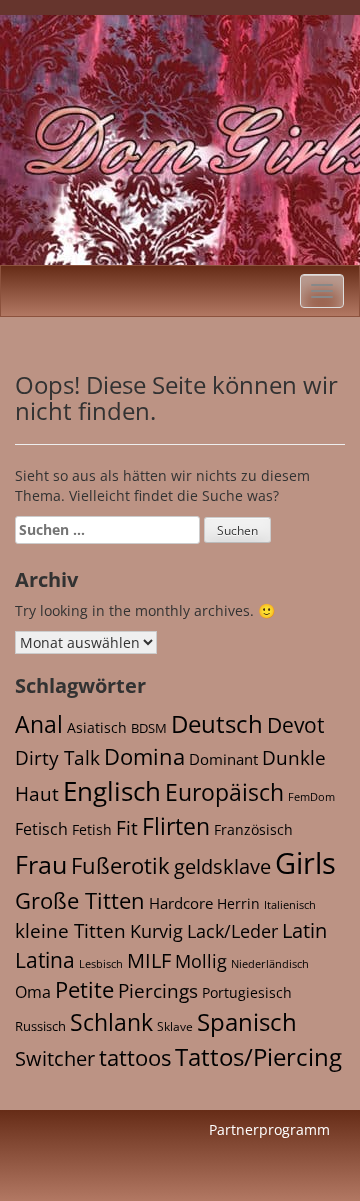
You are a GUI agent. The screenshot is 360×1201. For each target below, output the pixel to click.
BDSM (149, 728)
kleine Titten (70, 931)
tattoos (135, 1057)
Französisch (253, 829)
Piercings (158, 991)
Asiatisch (97, 727)
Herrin (238, 903)
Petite (84, 989)
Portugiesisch (247, 992)
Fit (127, 828)
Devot (295, 724)
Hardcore (181, 903)
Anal (39, 724)
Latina (45, 960)
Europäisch (224, 792)
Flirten (176, 826)
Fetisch (41, 829)
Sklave (175, 1026)
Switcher (55, 1058)
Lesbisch (101, 964)
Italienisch (290, 904)
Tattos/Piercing (258, 1056)
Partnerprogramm (269, 1129)
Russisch (40, 1026)
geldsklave (222, 866)
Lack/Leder (232, 930)
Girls (305, 863)
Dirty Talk (57, 758)
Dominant (223, 759)
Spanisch (247, 1022)
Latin (304, 930)
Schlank (111, 1022)
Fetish (92, 829)
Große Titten (80, 900)
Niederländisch (270, 964)
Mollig (201, 961)
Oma (33, 992)
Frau (41, 864)
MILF (149, 960)
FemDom (311, 796)
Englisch (112, 791)
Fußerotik (120, 865)
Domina (144, 756)
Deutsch (217, 723)
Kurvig (156, 931)
